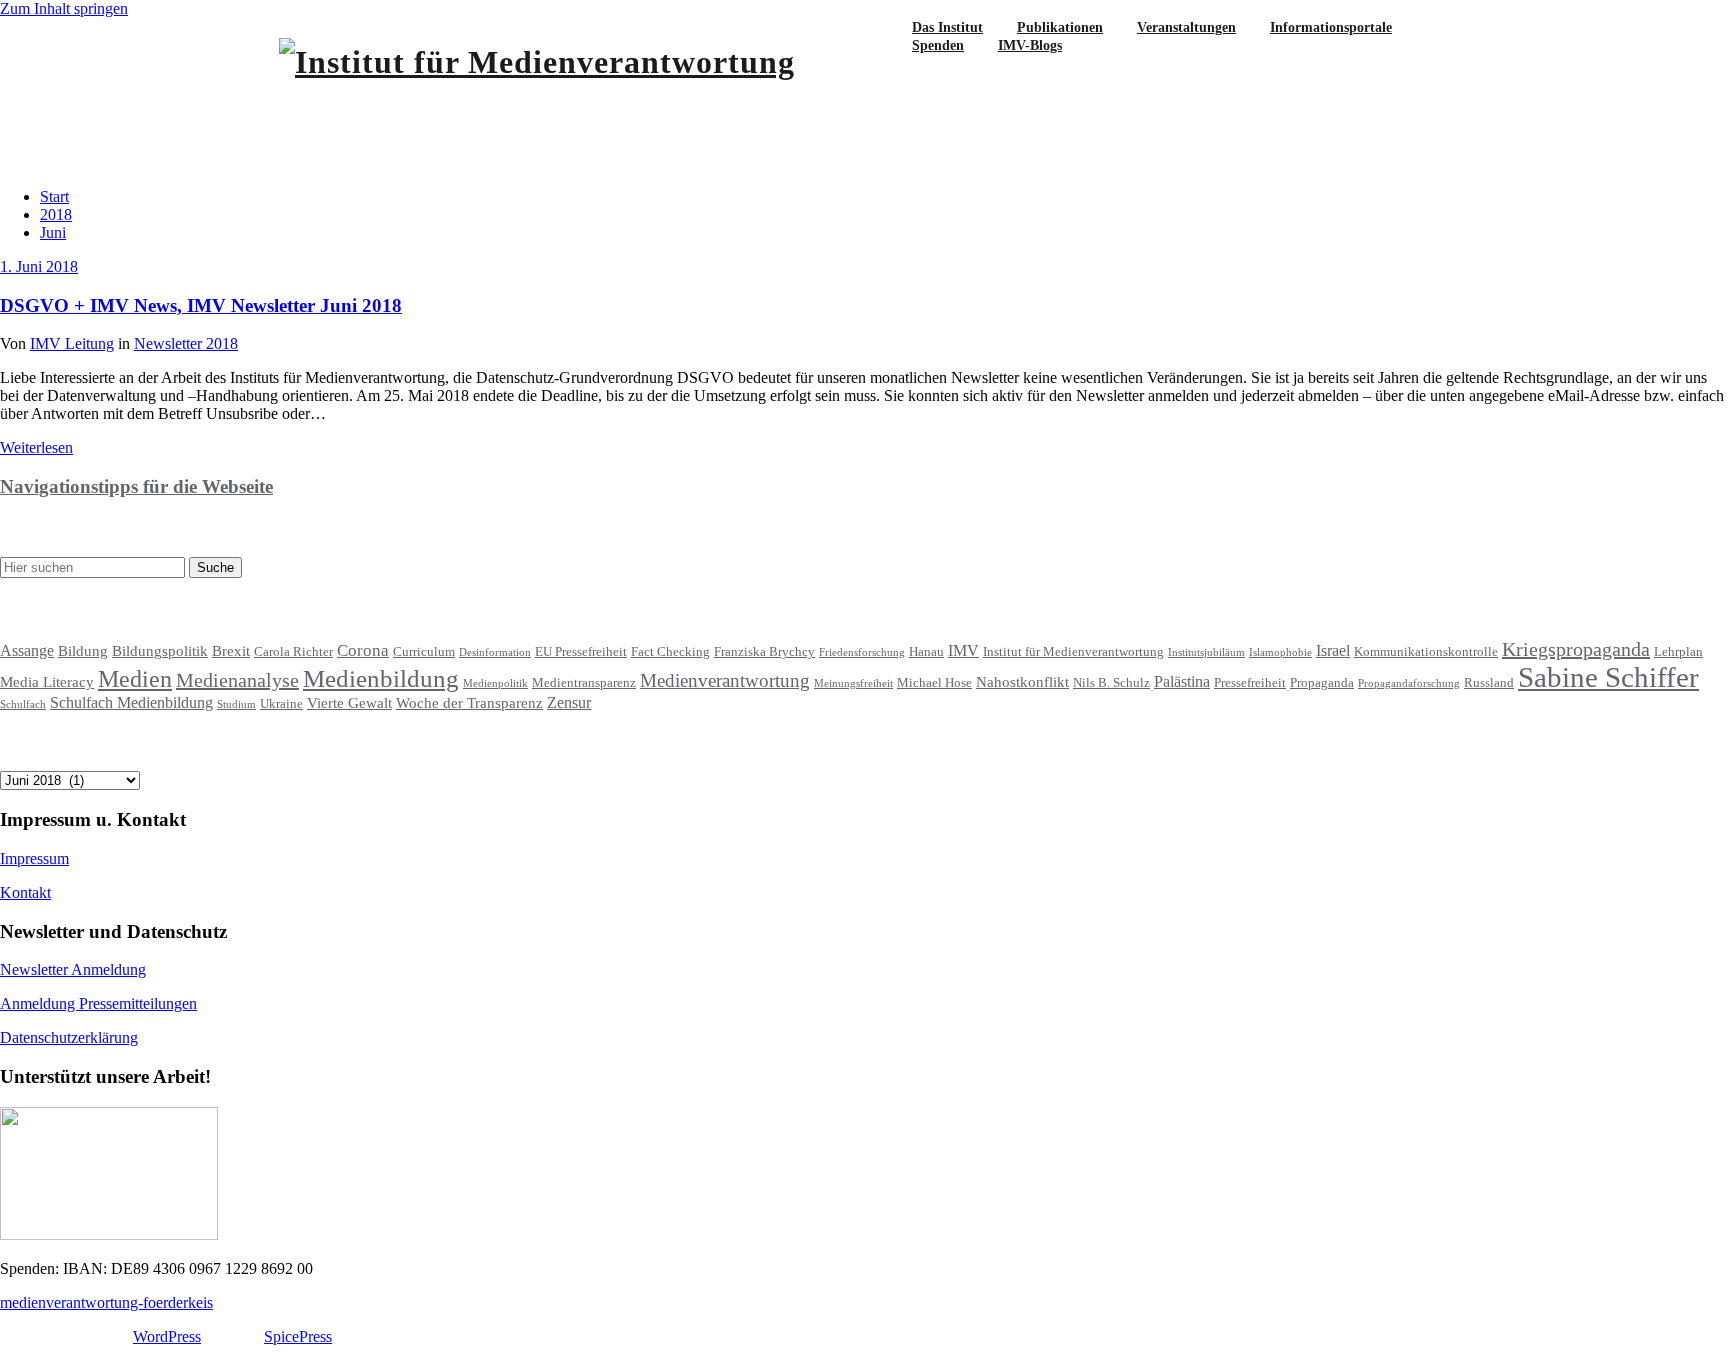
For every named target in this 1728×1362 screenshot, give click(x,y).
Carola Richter (293, 652)
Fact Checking (670, 652)
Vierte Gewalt (349, 703)
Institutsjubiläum (1206, 652)
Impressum (34, 858)
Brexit (231, 651)
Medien (135, 679)
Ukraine (281, 704)
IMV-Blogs (1030, 45)
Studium (236, 704)
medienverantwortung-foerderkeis (106, 1302)
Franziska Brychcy (764, 652)
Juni (53, 232)
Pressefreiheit (1250, 683)
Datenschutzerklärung (69, 1037)
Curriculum (424, 652)
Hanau (926, 652)
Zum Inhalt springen (64, 8)
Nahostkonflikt (1022, 682)
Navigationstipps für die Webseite (136, 486)
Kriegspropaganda (1576, 649)
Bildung (83, 651)
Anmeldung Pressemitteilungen (98, 1003)
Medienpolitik (495, 683)
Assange (27, 650)
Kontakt (25, 892)
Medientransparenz (584, 683)
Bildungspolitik (160, 651)
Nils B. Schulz (1111, 683)
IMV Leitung (72, 343)
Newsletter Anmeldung (73, 969)
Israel (1333, 650)
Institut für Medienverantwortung (1073, 652)
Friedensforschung (862, 652)
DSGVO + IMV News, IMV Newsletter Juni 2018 (201, 305)
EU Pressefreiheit (581, 652)
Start (54, 196)
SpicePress (298, 1336)
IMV (963, 650)
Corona (363, 650)
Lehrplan (1678, 652)
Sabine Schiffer (1608, 677)
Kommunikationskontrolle (1426, 652)
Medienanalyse (237, 680)
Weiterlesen (36, 447)
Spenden (938, 45)
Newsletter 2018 (186, 343)
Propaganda (1322, 683)
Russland (1489, 683)
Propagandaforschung (1409, 683)
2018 (56, 214)
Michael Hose (934, 683)
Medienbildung (381, 678)
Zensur (569, 702)
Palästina (1182, 681)
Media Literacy (47, 682)
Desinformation (495, 652)
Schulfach (23, 704)
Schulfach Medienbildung (131, 702)
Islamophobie (1280, 652)
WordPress (167, 1336)
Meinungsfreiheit (853, 683)
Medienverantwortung (725, 680)
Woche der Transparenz (469, 703)
